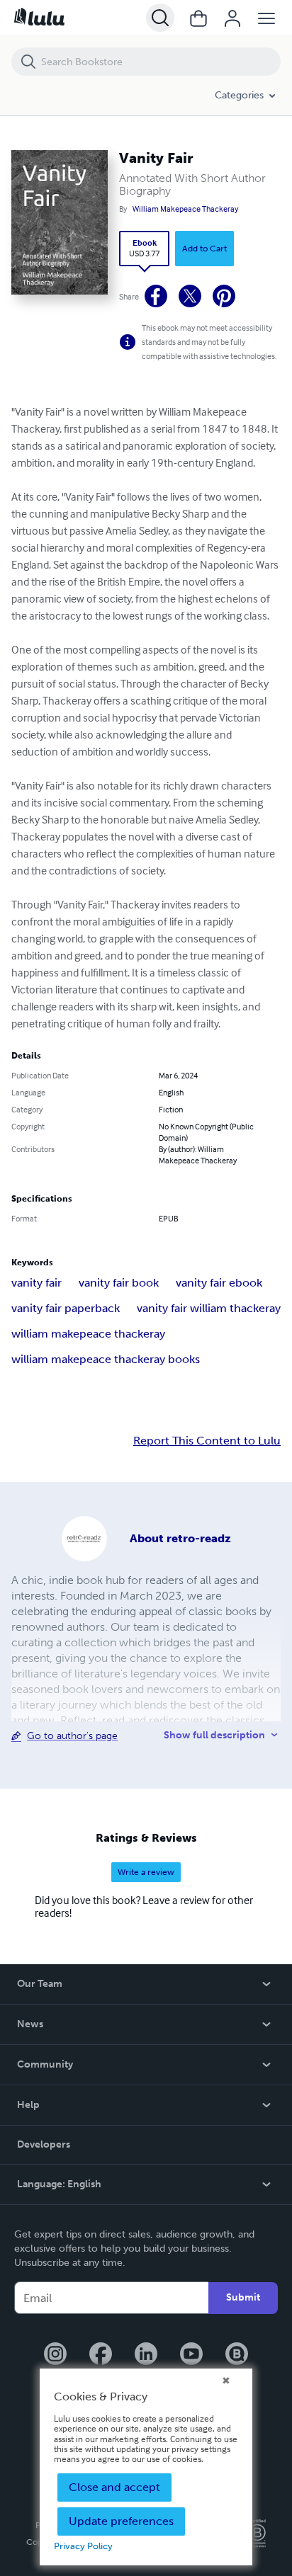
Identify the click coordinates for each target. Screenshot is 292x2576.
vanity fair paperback (66, 1308)
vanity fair (36, 1283)
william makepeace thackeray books (106, 1359)
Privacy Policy (83, 2546)
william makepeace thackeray (88, 1334)
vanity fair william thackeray (209, 1308)
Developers (44, 2144)
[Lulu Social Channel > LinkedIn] (146, 2355)
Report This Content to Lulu (207, 1441)
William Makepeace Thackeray (185, 209)
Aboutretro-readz (180, 1538)
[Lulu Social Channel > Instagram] (55, 2355)
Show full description (214, 1735)
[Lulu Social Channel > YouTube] (191, 2355)
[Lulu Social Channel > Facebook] (101, 2355)
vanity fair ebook (219, 1283)
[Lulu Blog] (237, 2355)
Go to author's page (72, 1736)
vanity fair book (119, 1283)
